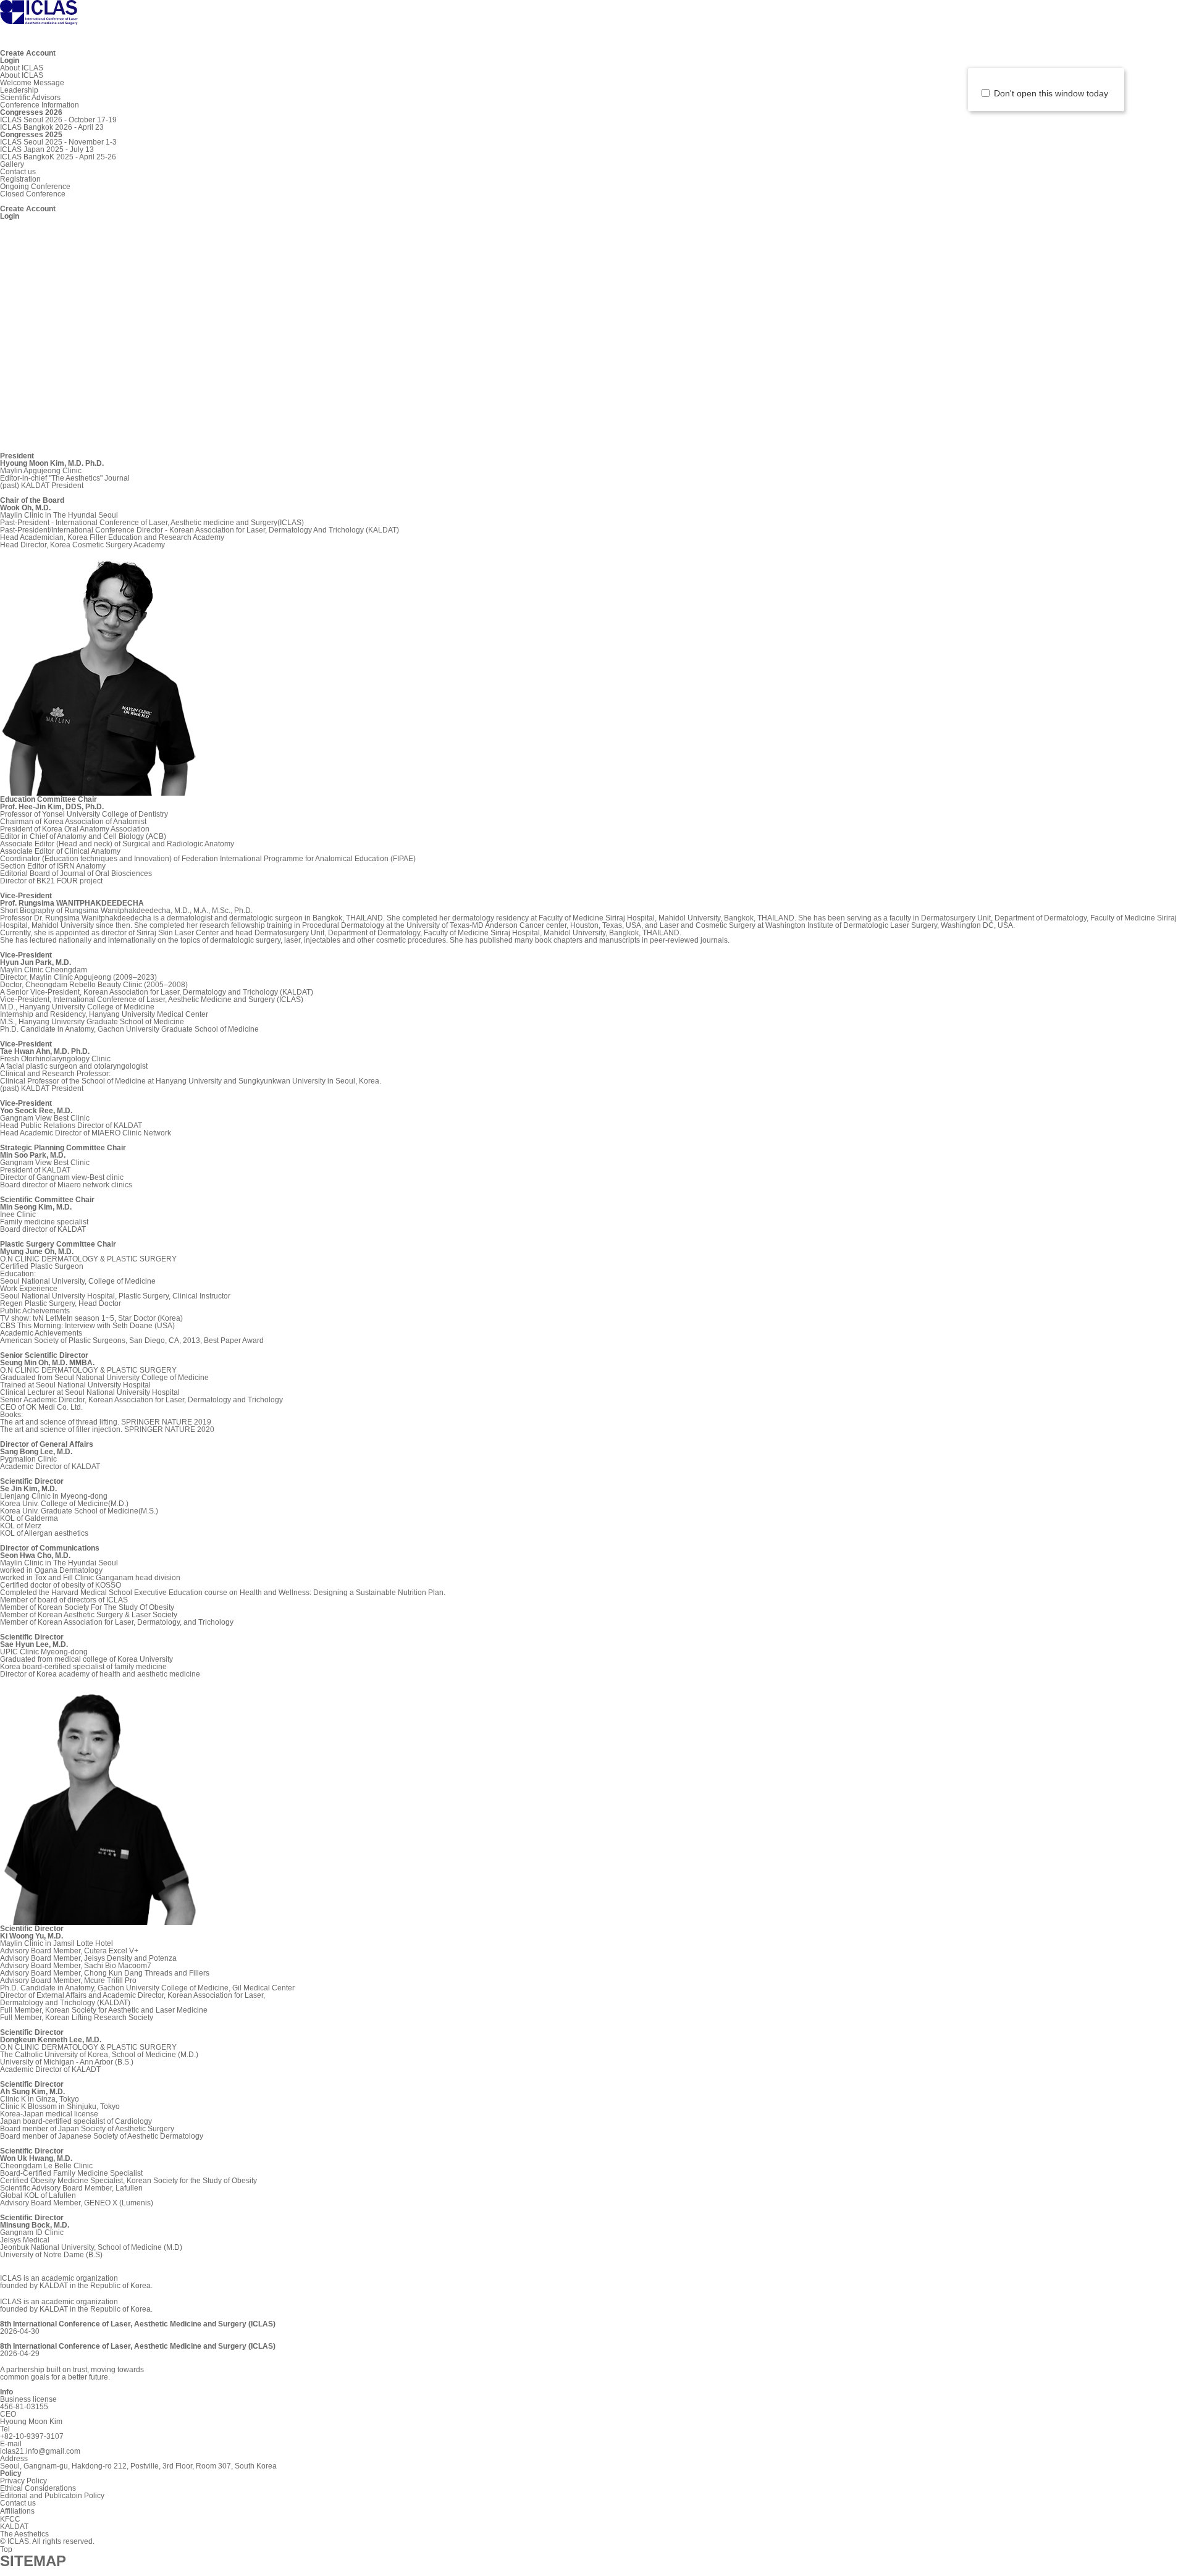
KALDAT (14, 2527)
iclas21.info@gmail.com (40, 2451)
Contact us (18, 172)
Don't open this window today (1054, 93)
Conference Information (40, 105)
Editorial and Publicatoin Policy (52, 2496)
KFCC (10, 2519)
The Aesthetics (24, 2534)
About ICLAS (22, 68)
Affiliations (17, 2511)
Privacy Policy (23, 2481)
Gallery (12, 164)
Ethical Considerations (38, 2488)
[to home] (39, 19)
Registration (20, 179)
